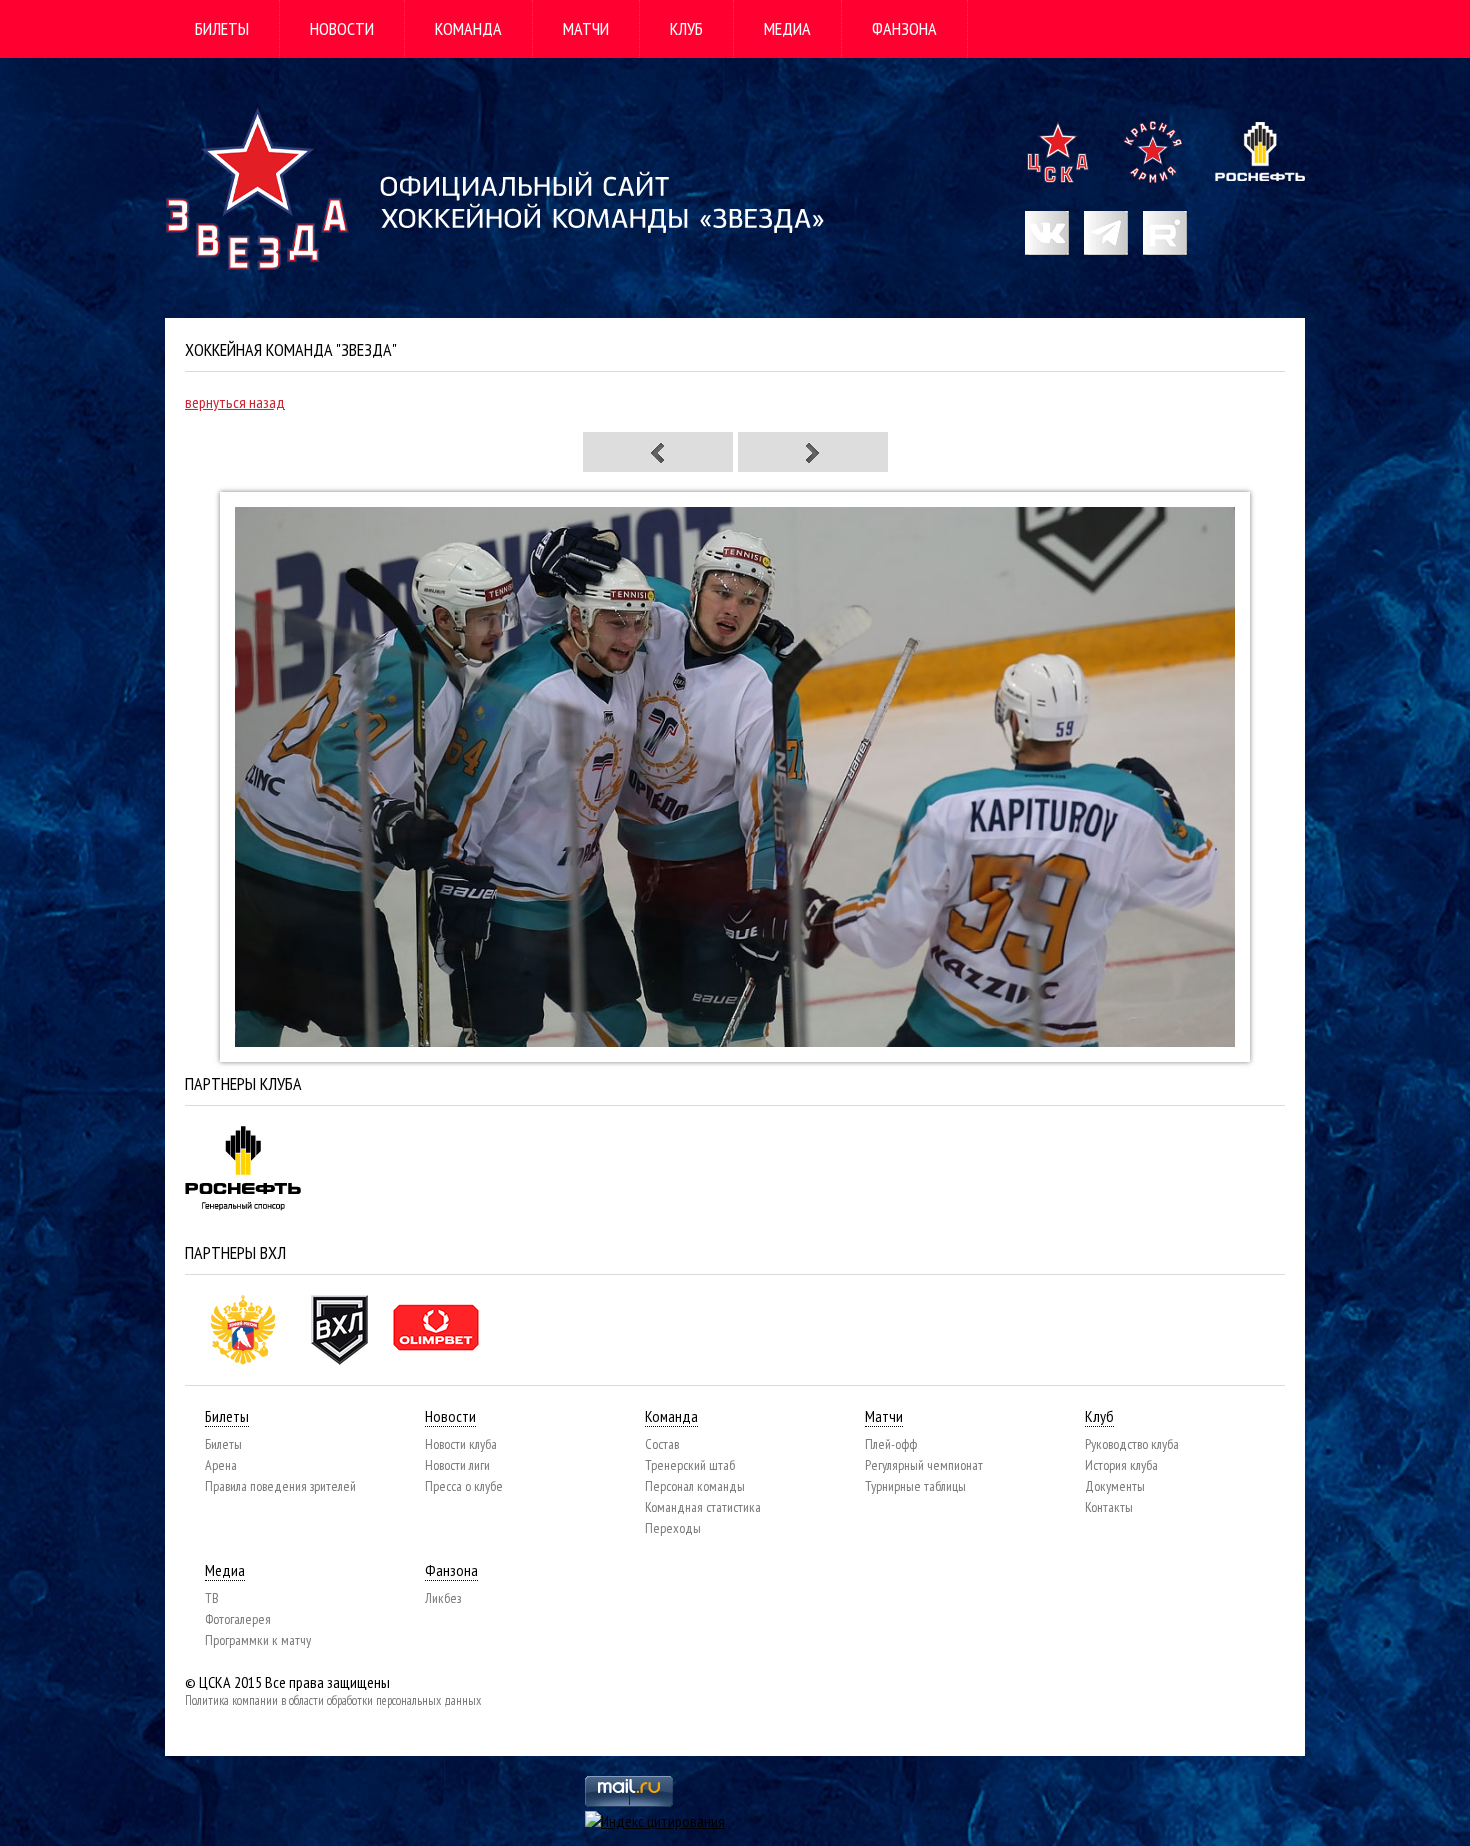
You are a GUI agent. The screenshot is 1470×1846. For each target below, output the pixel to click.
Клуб (686, 28)
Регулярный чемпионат (924, 1465)
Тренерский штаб (690, 1465)
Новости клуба (461, 1444)
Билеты (222, 28)
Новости (342, 28)
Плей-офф (891, 1444)
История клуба (1121, 1465)
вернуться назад (235, 402)
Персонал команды (695, 1486)
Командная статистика (703, 1507)
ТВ (212, 1598)
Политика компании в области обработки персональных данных (333, 1700)
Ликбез (443, 1598)
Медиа (787, 28)
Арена (221, 1465)
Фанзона (904, 28)
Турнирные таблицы (915, 1486)
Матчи (586, 28)
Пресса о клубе (464, 1486)
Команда (468, 28)
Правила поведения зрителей (280, 1486)
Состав (662, 1444)
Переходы (673, 1528)
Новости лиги (457, 1465)
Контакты (1109, 1507)
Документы (1115, 1486)
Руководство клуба (1132, 1444)
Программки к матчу (258, 1640)
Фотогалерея (238, 1619)
